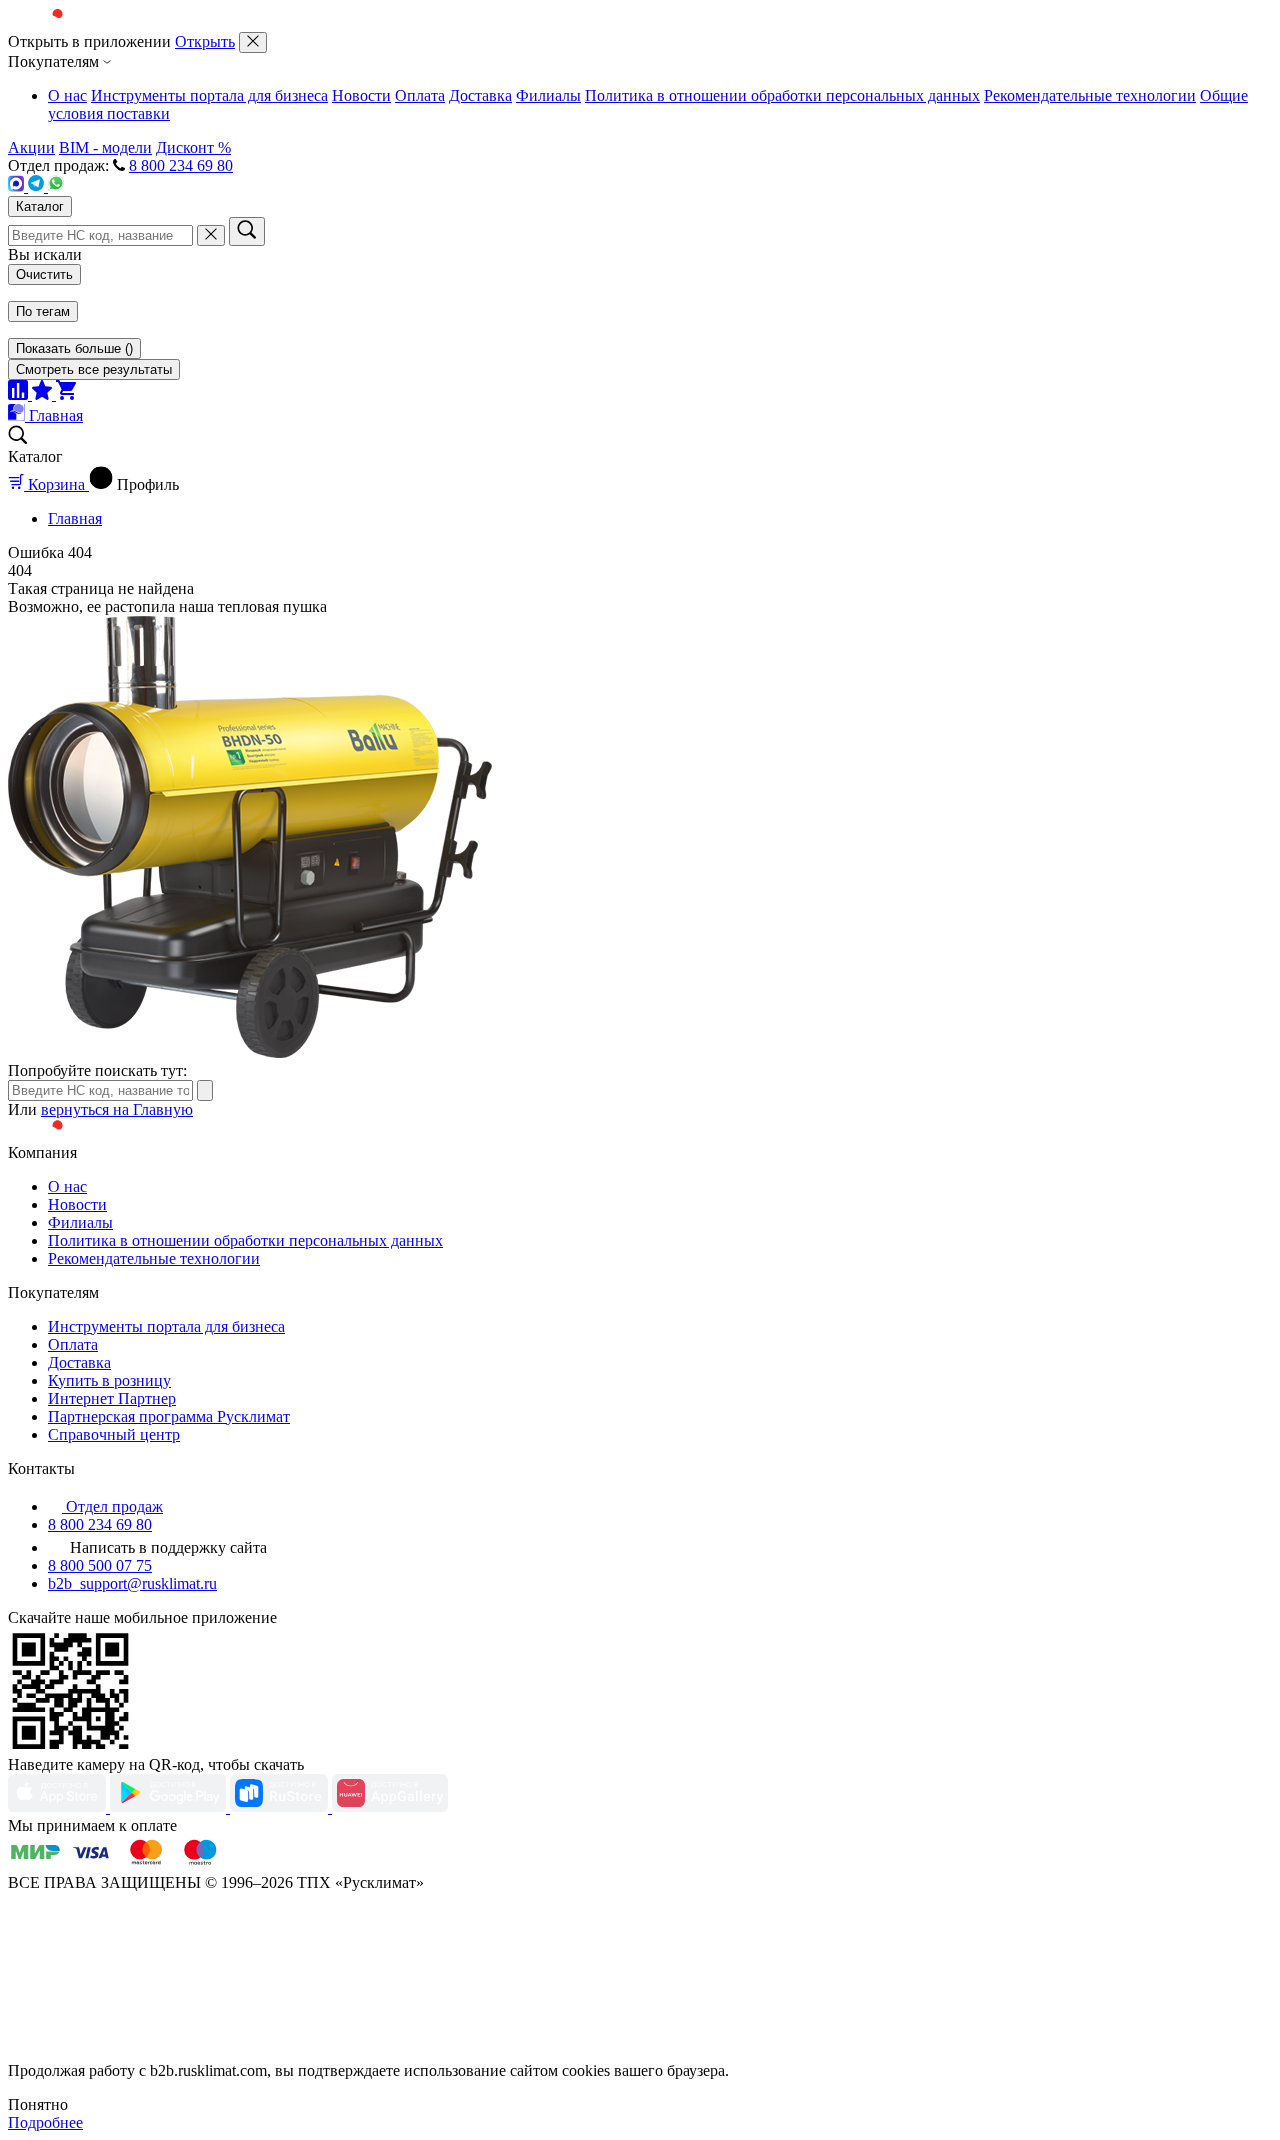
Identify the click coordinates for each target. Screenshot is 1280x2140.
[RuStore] (281, 1807)
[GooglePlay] (170, 1807)
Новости (361, 95)
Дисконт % (193, 147)
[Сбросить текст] (211, 235)
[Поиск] (247, 231)
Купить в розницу (109, 1380)
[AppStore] (59, 1807)
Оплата (420, 95)
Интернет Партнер (112, 1398)
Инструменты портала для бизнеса (209, 95)
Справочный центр (114, 1434)
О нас (67, 95)
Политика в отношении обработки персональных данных (782, 95)
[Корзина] (66, 394)
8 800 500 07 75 (100, 1565)
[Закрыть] (253, 42)
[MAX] (18, 186)
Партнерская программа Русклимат (169, 1416)
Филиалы (548, 95)
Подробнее (45, 2122)
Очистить (44, 274)
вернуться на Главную (117, 1109)
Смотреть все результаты (94, 369)
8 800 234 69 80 (181, 165)
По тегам (43, 311)
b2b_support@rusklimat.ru (132, 1583)
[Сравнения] (20, 394)
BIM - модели (105, 147)
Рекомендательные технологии (1090, 95)
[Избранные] (44, 394)
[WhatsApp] (56, 186)
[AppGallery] (390, 1807)
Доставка (480, 95)
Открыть (205, 41)
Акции (31, 147)
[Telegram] (38, 186)
